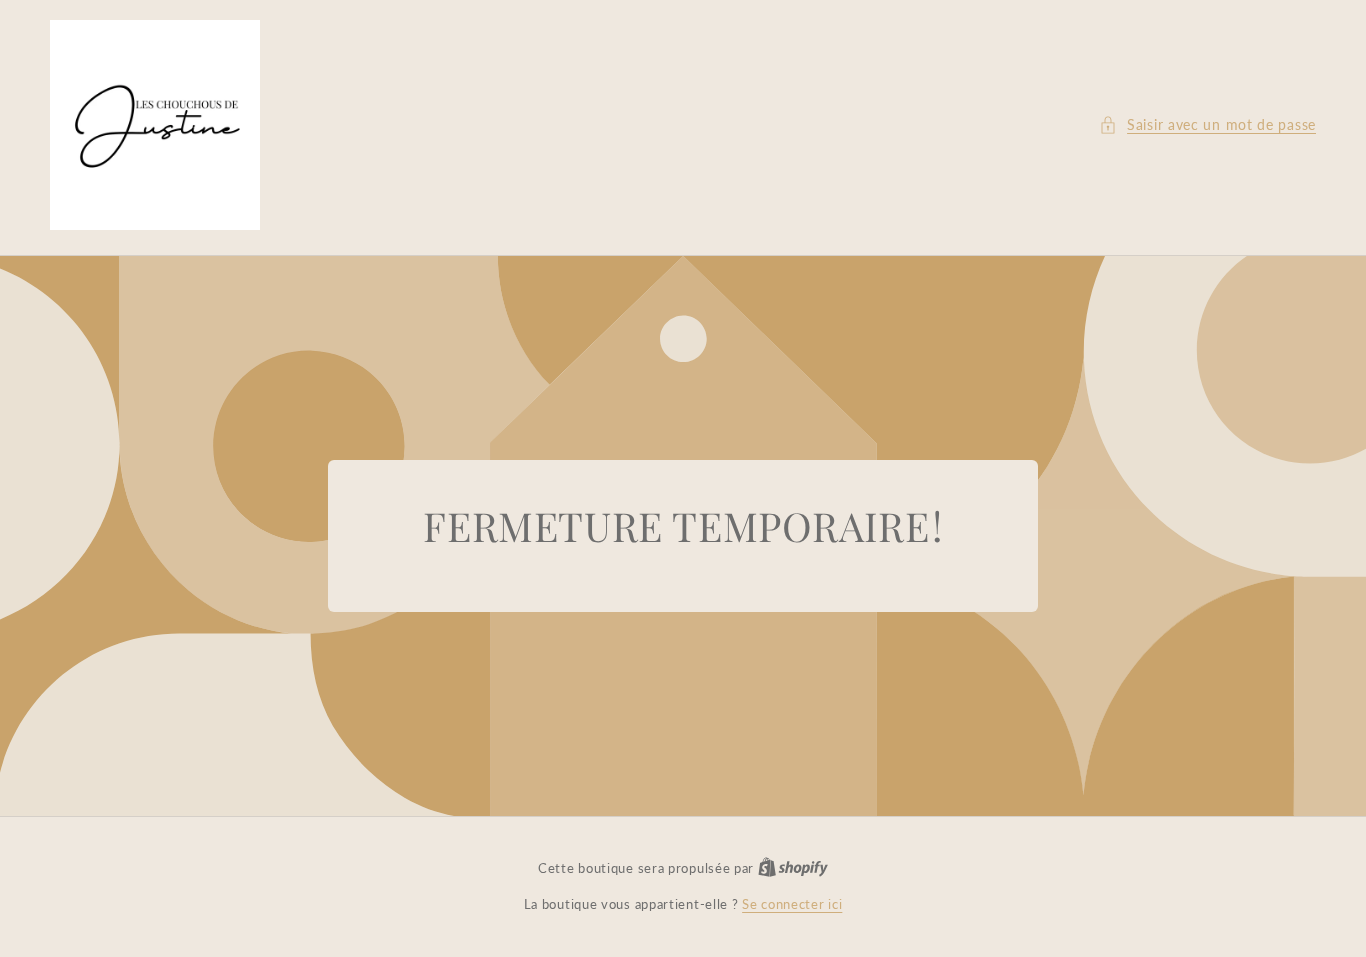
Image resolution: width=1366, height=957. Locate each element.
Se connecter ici (792, 904)
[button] (1207, 124)
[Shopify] (793, 868)
